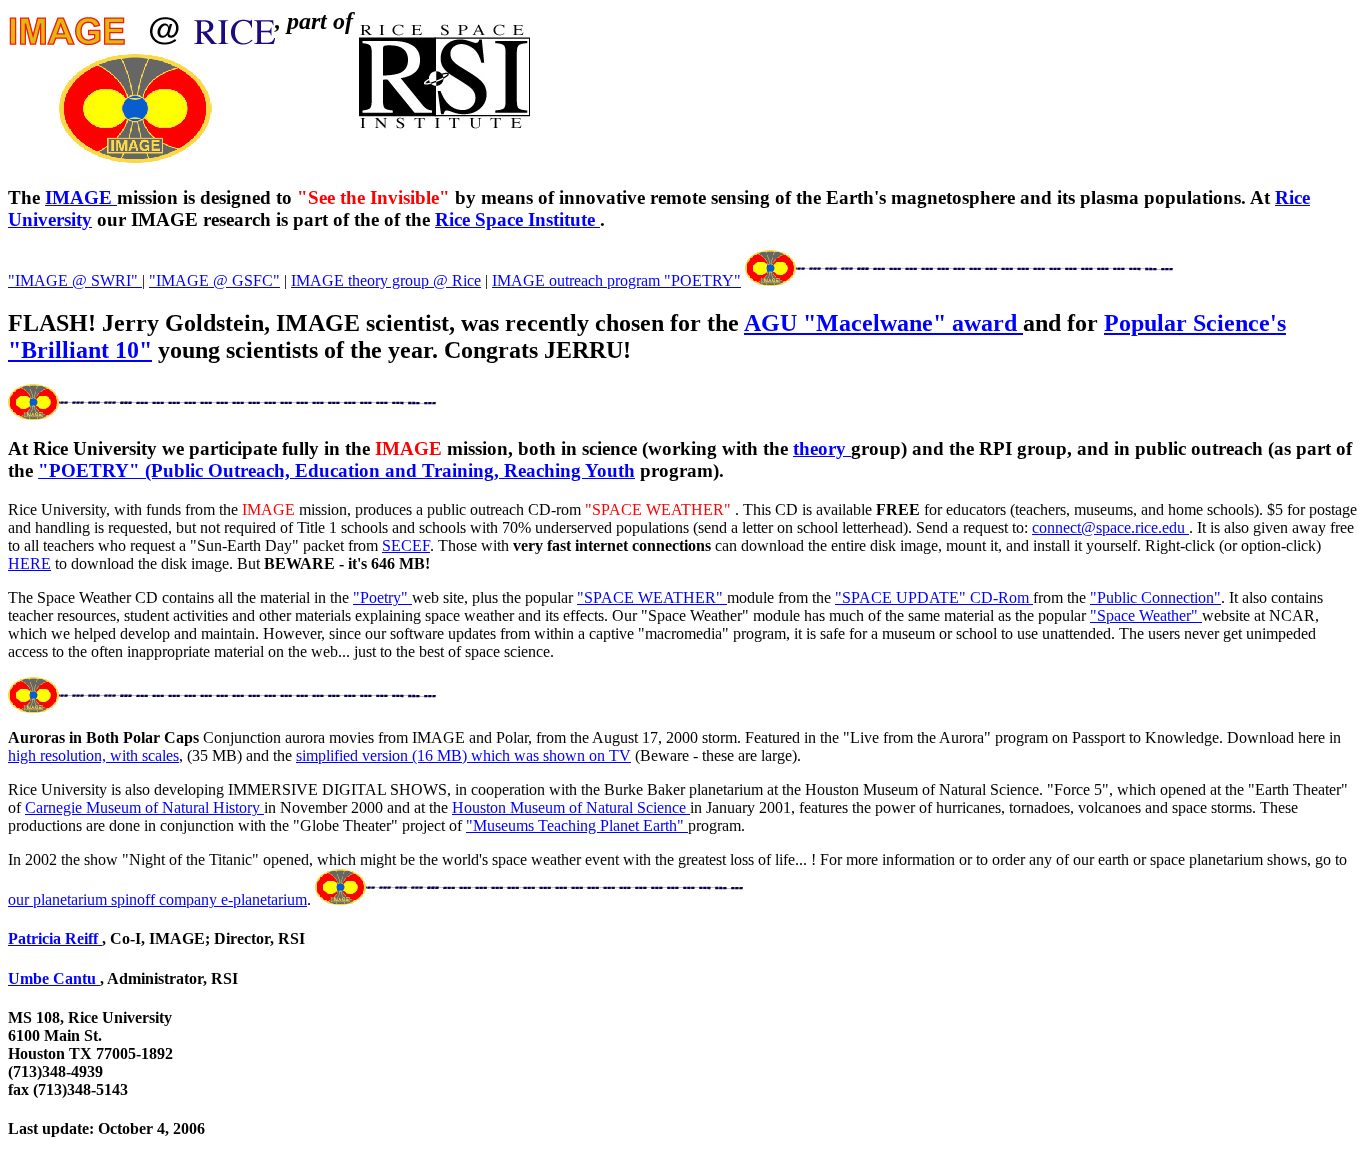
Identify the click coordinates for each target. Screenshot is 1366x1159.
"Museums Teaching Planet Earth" (577, 825)
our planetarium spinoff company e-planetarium (157, 899)
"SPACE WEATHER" (652, 597)
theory (822, 448)
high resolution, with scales (93, 755)
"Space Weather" (1146, 615)
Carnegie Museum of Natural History (144, 807)
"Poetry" (382, 597)
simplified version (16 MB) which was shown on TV (463, 755)
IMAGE (81, 197)
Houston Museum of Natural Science (571, 807)
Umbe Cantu (54, 978)
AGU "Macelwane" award (883, 323)
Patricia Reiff (55, 938)
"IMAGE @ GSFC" (214, 280)
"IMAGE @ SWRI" (75, 280)
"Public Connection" (1155, 597)
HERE (29, 563)
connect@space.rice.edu (1110, 527)
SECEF (406, 545)
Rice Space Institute (517, 219)
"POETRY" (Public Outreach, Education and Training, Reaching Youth (336, 470)
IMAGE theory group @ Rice (386, 280)
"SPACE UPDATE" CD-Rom (934, 597)
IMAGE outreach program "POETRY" (616, 280)
